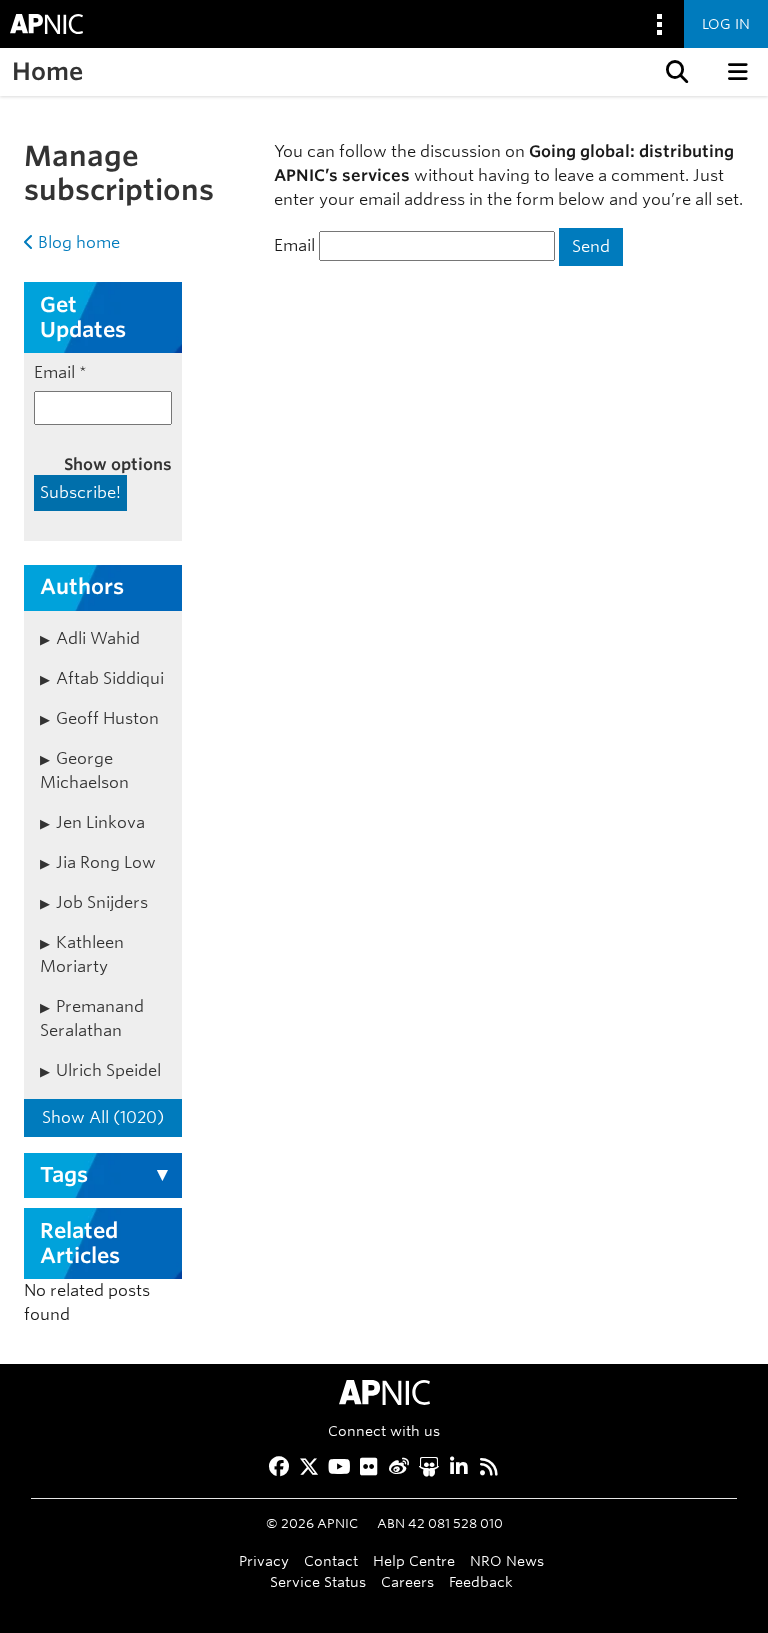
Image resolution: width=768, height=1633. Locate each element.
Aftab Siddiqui (110, 678)
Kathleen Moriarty (82, 954)
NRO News (507, 1560)
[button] (675, 72)
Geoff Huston (107, 718)
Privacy (264, 1560)
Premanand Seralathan (92, 1018)
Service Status (318, 1581)
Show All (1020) (103, 1117)
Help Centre (414, 1560)
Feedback (481, 1581)
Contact (331, 1560)
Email (294, 245)
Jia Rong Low (106, 862)
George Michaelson (84, 770)
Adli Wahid (98, 638)
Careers (407, 1581)
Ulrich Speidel (108, 1070)
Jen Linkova (100, 822)
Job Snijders (102, 902)
